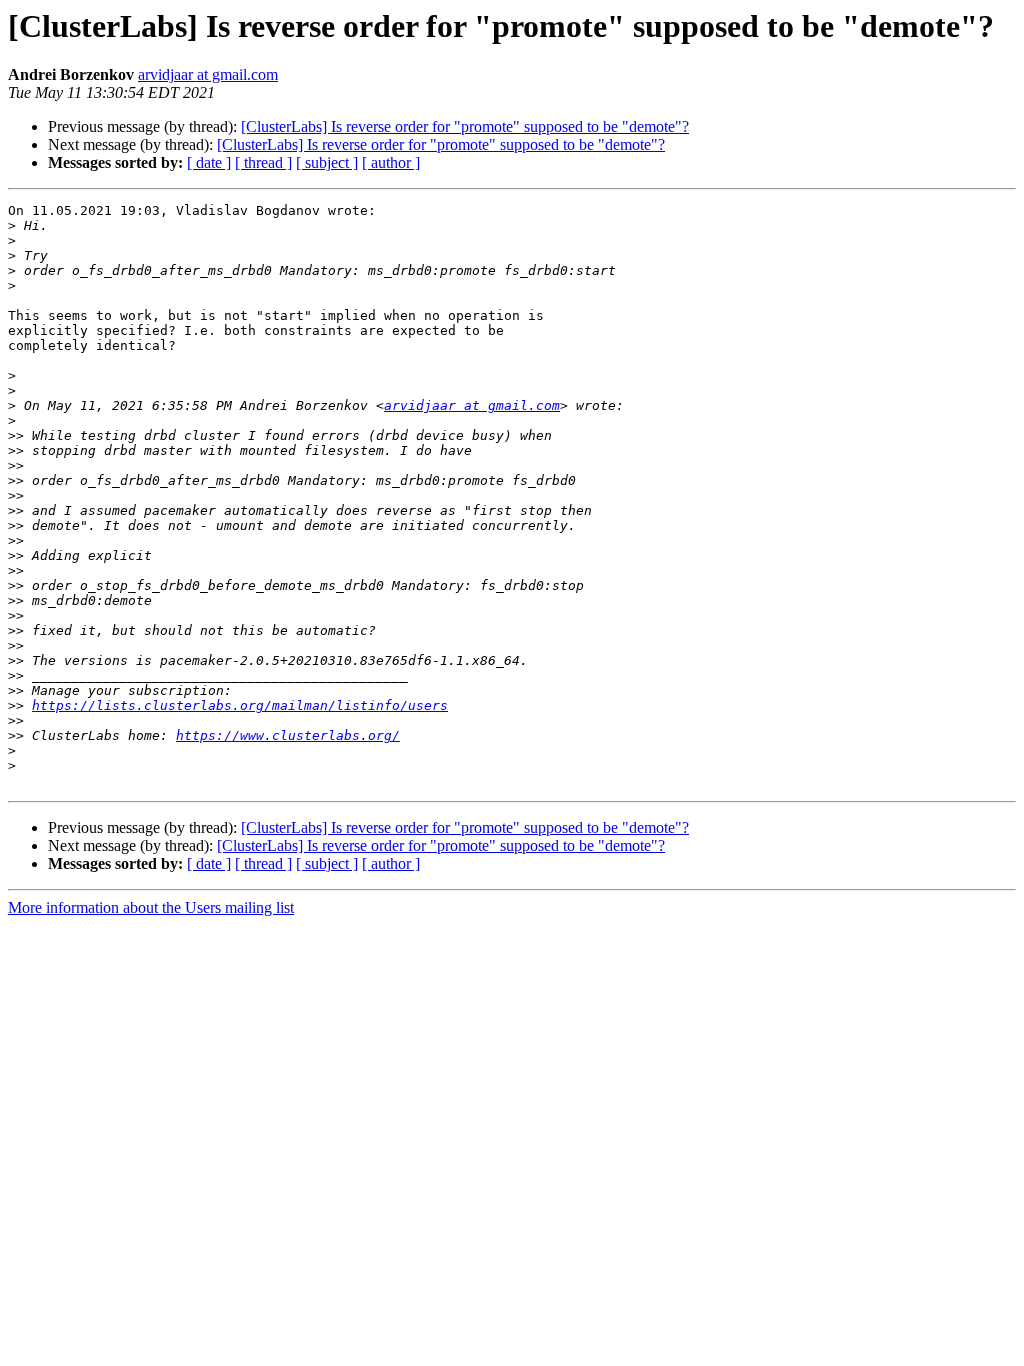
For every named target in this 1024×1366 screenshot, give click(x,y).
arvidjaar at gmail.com (208, 74)
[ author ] (391, 162)
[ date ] (209, 162)
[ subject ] (327, 162)
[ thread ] (263, 162)
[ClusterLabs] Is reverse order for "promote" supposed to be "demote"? (465, 126)
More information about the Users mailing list (151, 907)
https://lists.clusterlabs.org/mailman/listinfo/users (240, 705)
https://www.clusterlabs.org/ (288, 735)
